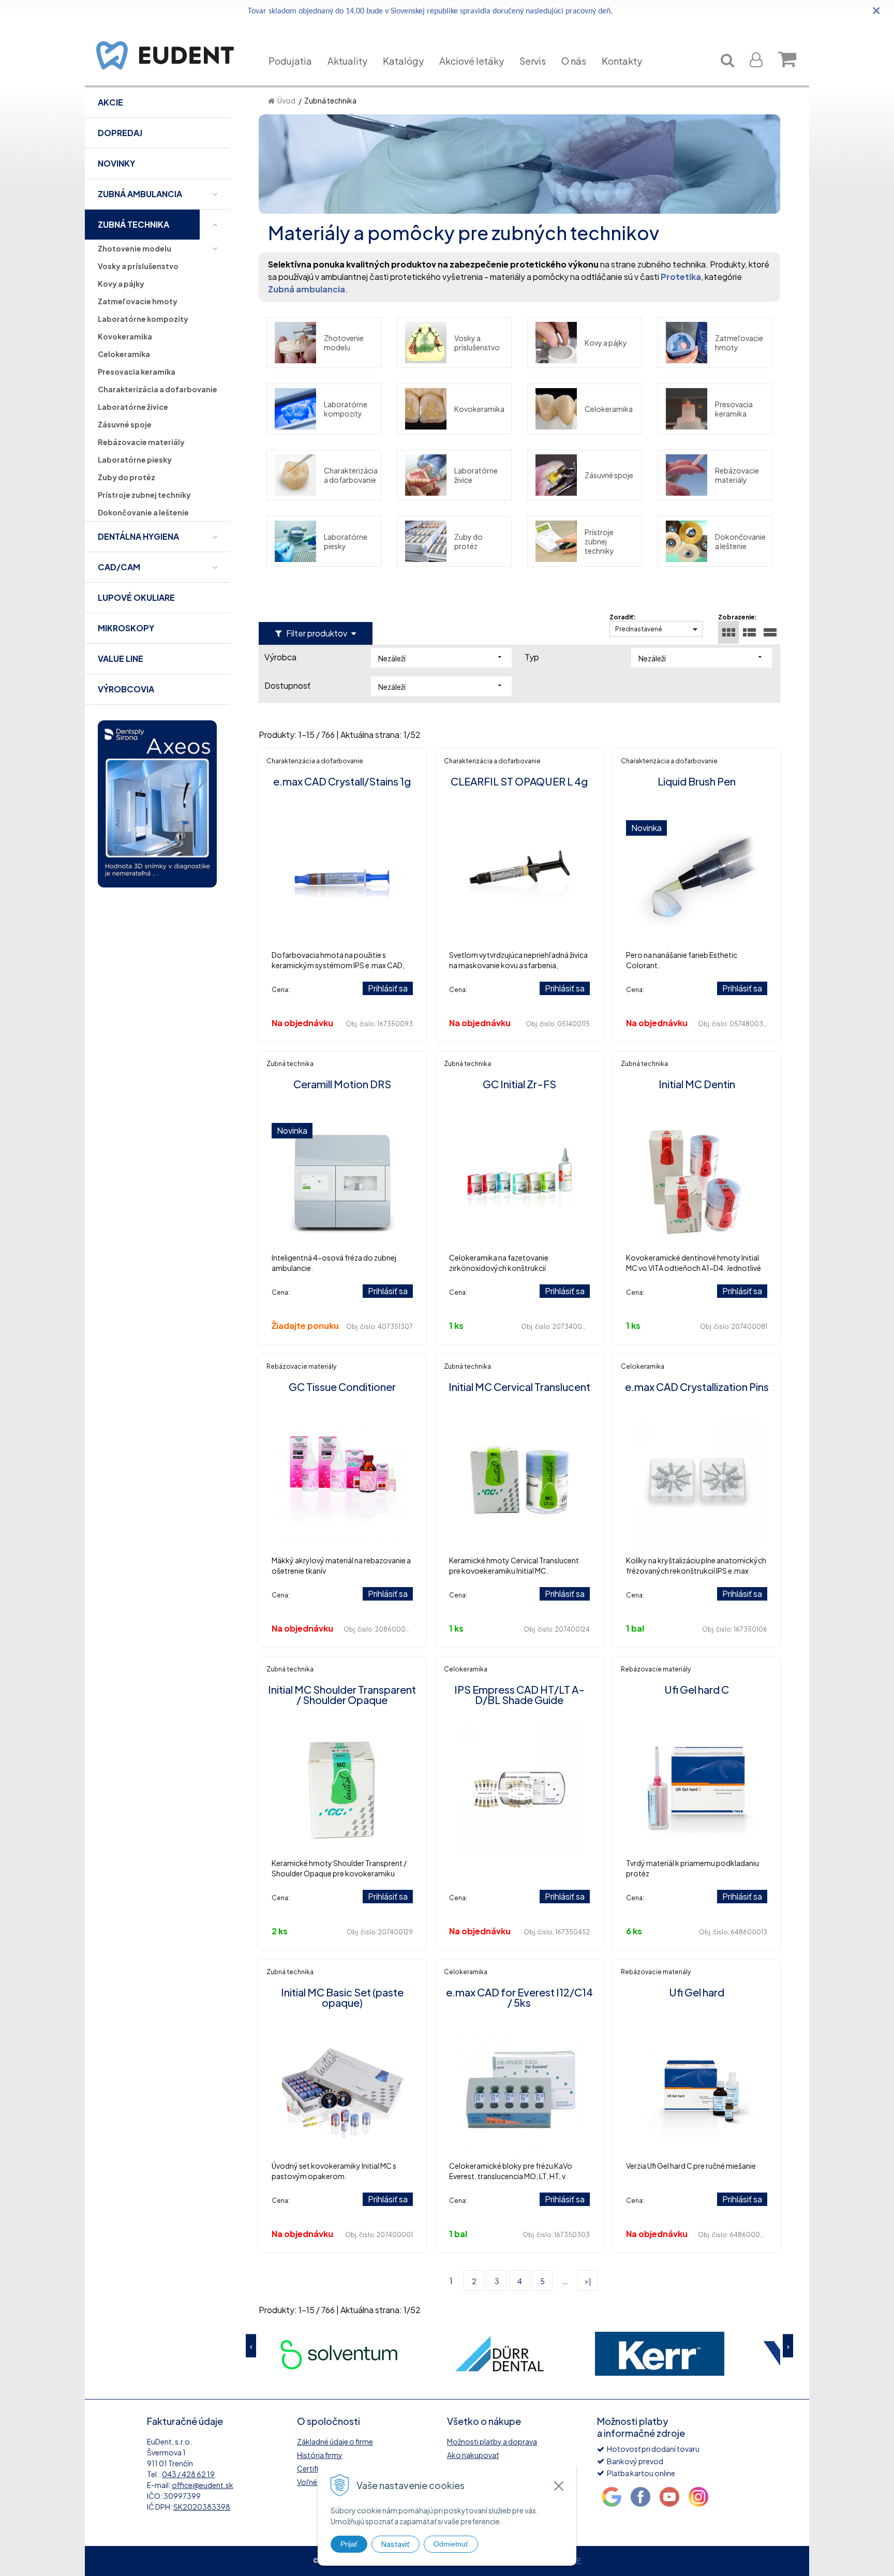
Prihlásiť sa (388, 988)
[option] (339, 2354)
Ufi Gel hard (697, 1992)
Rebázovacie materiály (737, 475)
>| (588, 2281)
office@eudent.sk (203, 2485)
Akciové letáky (472, 61)
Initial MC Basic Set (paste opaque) (342, 1997)
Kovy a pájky (606, 343)
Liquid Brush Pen (697, 781)
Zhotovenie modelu (344, 343)
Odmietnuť (451, 2544)
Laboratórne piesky (346, 541)
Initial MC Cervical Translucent (519, 1387)
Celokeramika (609, 409)
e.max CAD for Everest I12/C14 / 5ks (519, 1997)
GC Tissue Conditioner (342, 1387)
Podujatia (290, 61)
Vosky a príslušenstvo (477, 343)
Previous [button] (251, 2346)
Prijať (349, 2544)
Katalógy (403, 61)
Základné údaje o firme (335, 2441)
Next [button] (788, 2346)
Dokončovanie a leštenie (740, 541)
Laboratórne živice (476, 475)
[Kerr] (499, 2354)
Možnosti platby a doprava (492, 2441)
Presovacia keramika (734, 409)
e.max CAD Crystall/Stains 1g (342, 781)
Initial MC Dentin (697, 1084)
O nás (574, 61)
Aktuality (347, 61)
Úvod (286, 100)
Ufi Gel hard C (697, 1689)
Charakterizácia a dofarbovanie (351, 475)
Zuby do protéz (468, 541)
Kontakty (622, 61)
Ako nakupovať (473, 2455)
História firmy (320, 2455)
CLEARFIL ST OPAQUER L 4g (519, 781)
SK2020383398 (202, 2507)
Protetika (681, 277)
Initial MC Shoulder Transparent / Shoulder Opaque (342, 1694)
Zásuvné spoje (609, 475)
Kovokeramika (479, 409)
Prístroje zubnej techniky (599, 541)
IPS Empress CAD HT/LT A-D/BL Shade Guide (519, 1694)
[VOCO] (660, 2354)
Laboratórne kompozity (346, 409)
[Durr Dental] (339, 2354)
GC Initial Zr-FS (519, 1084)
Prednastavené (639, 629)
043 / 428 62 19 (188, 2474)
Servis (533, 61)
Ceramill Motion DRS (342, 1084)
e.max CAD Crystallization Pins (697, 1387)
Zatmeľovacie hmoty (739, 343)
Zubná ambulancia (307, 289)
